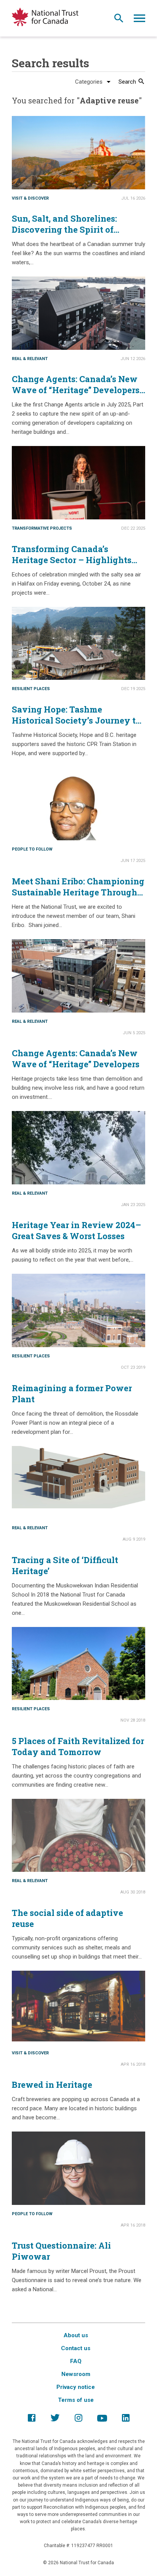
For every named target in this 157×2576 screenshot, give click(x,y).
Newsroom (76, 2374)
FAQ (76, 2361)
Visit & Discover (30, 198)
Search (119, 20)
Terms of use (76, 2400)
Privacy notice (76, 2387)
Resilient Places (31, 689)
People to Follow (32, 849)
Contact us (76, 2348)
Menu (139, 20)
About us (76, 2335)
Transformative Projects (42, 528)
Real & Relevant (30, 359)
